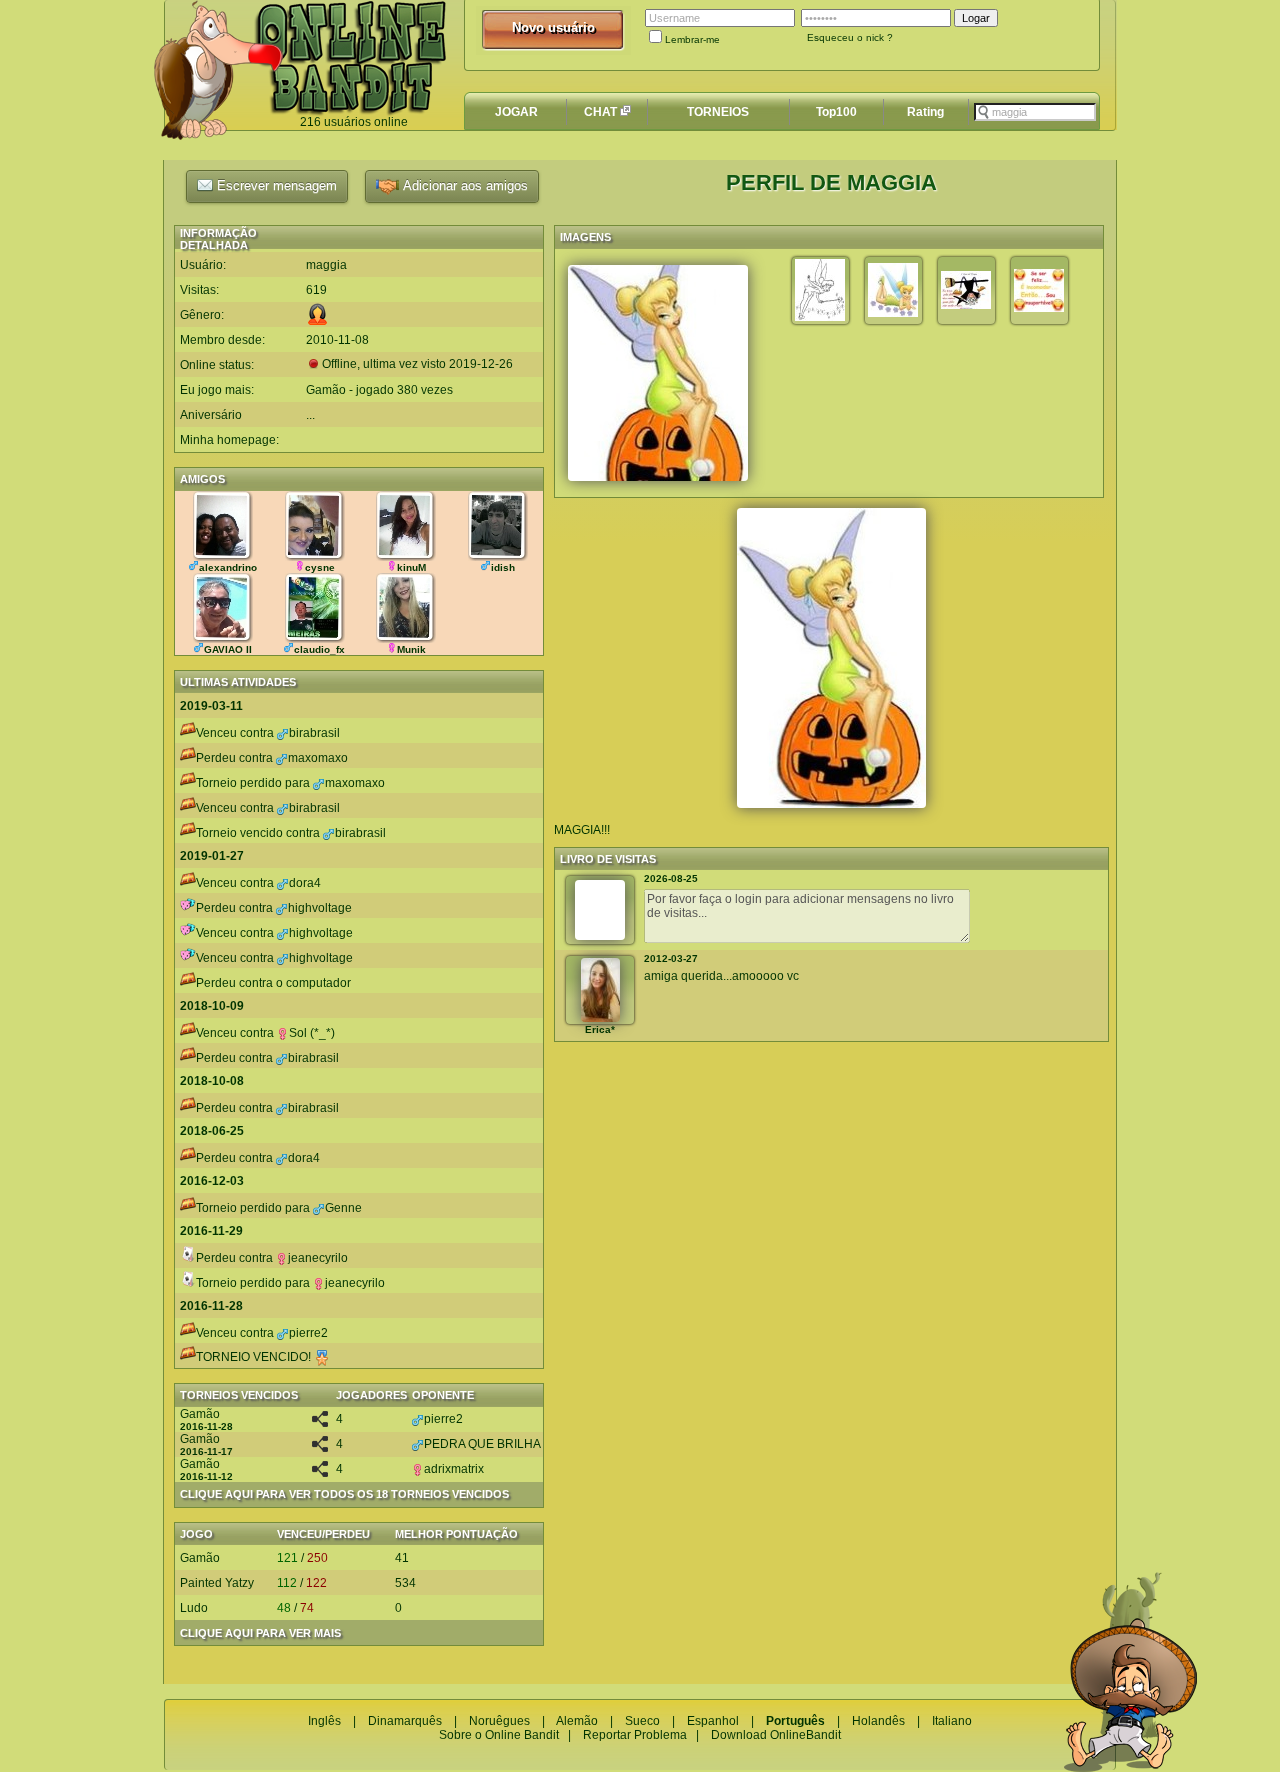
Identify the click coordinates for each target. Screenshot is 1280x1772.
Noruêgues (499, 1721)
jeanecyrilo (318, 1258)
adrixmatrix (454, 1469)
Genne (343, 1208)
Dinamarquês (405, 1721)
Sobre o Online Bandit (499, 1735)
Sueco (642, 1721)
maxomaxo (318, 758)
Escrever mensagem (275, 185)
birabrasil (314, 733)
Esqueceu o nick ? (850, 37)
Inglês (324, 1721)
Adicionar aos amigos (463, 185)
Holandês (878, 1721)
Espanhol (713, 1721)
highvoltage (320, 908)
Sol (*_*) (312, 1033)
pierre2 (308, 1333)
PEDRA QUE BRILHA (482, 1444)
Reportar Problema (635, 1735)
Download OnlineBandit (776, 1735)
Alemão (577, 1721)
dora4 (305, 883)
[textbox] (1035, 112)
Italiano (952, 1721)
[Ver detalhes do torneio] (320, 1423)
